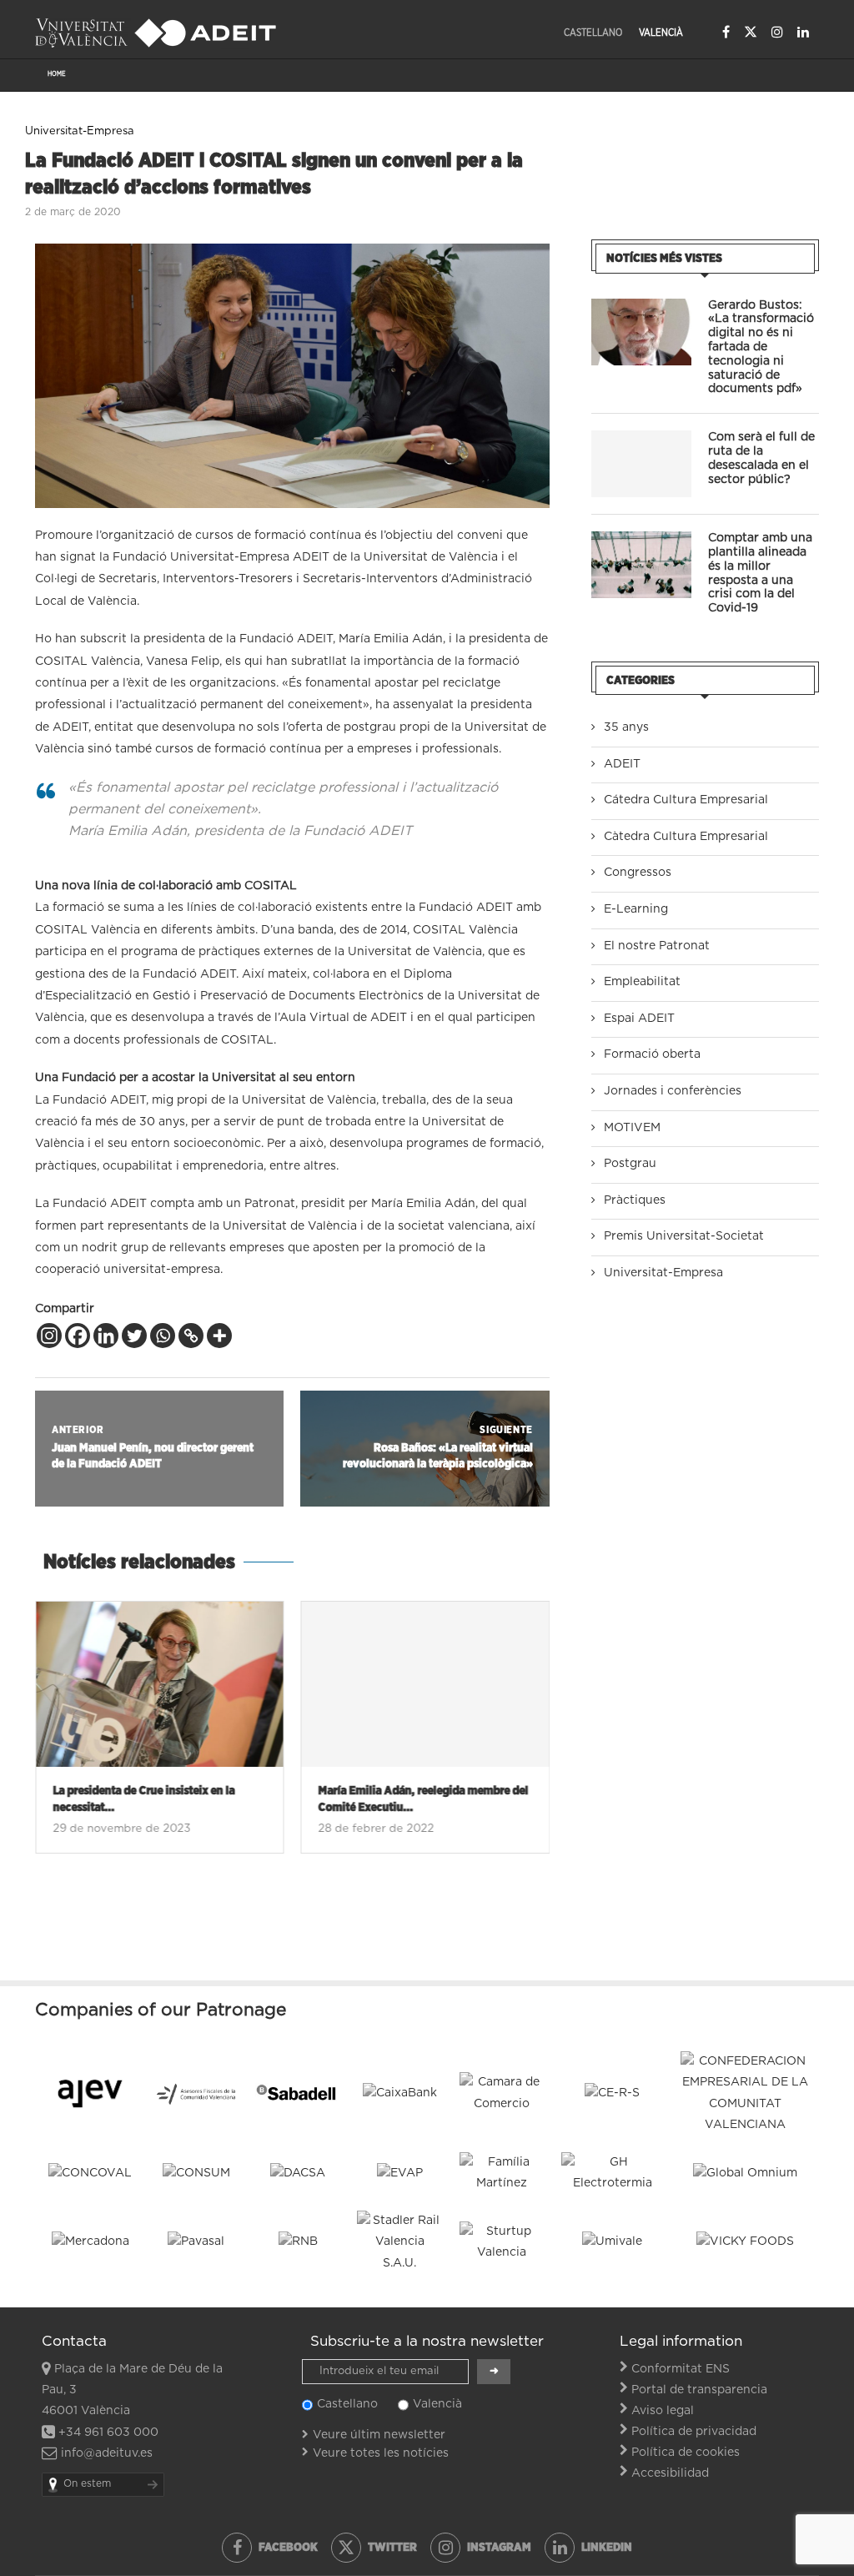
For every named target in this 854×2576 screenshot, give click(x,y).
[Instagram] (777, 32)
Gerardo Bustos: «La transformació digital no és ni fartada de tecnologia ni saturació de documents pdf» (761, 347)
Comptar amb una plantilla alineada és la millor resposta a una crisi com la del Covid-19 (760, 573)
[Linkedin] (803, 32)
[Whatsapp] (163, 1336)
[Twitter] (751, 32)
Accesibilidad (670, 2473)
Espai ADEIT (639, 1019)
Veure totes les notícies (381, 2453)
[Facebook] (726, 32)
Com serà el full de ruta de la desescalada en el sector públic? (761, 458)
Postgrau (630, 1164)
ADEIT (622, 764)
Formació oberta (652, 1054)
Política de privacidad (694, 2432)
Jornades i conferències (673, 1091)
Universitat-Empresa (663, 1273)
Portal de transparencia (699, 2390)
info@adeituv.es (107, 2453)
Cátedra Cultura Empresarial (686, 800)
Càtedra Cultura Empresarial (686, 837)
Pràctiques (635, 1200)
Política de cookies (686, 2453)
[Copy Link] (191, 1336)
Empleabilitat (642, 982)
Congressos (638, 873)
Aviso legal (663, 2411)
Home (57, 74)
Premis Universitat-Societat (684, 1236)
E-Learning (636, 909)
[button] (58, 1738)
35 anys (626, 727)
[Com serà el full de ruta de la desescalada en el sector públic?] (641, 464)
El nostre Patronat (657, 946)
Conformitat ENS (681, 2369)
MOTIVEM (632, 1128)
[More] (219, 1336)
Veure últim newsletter (379, 2435)
